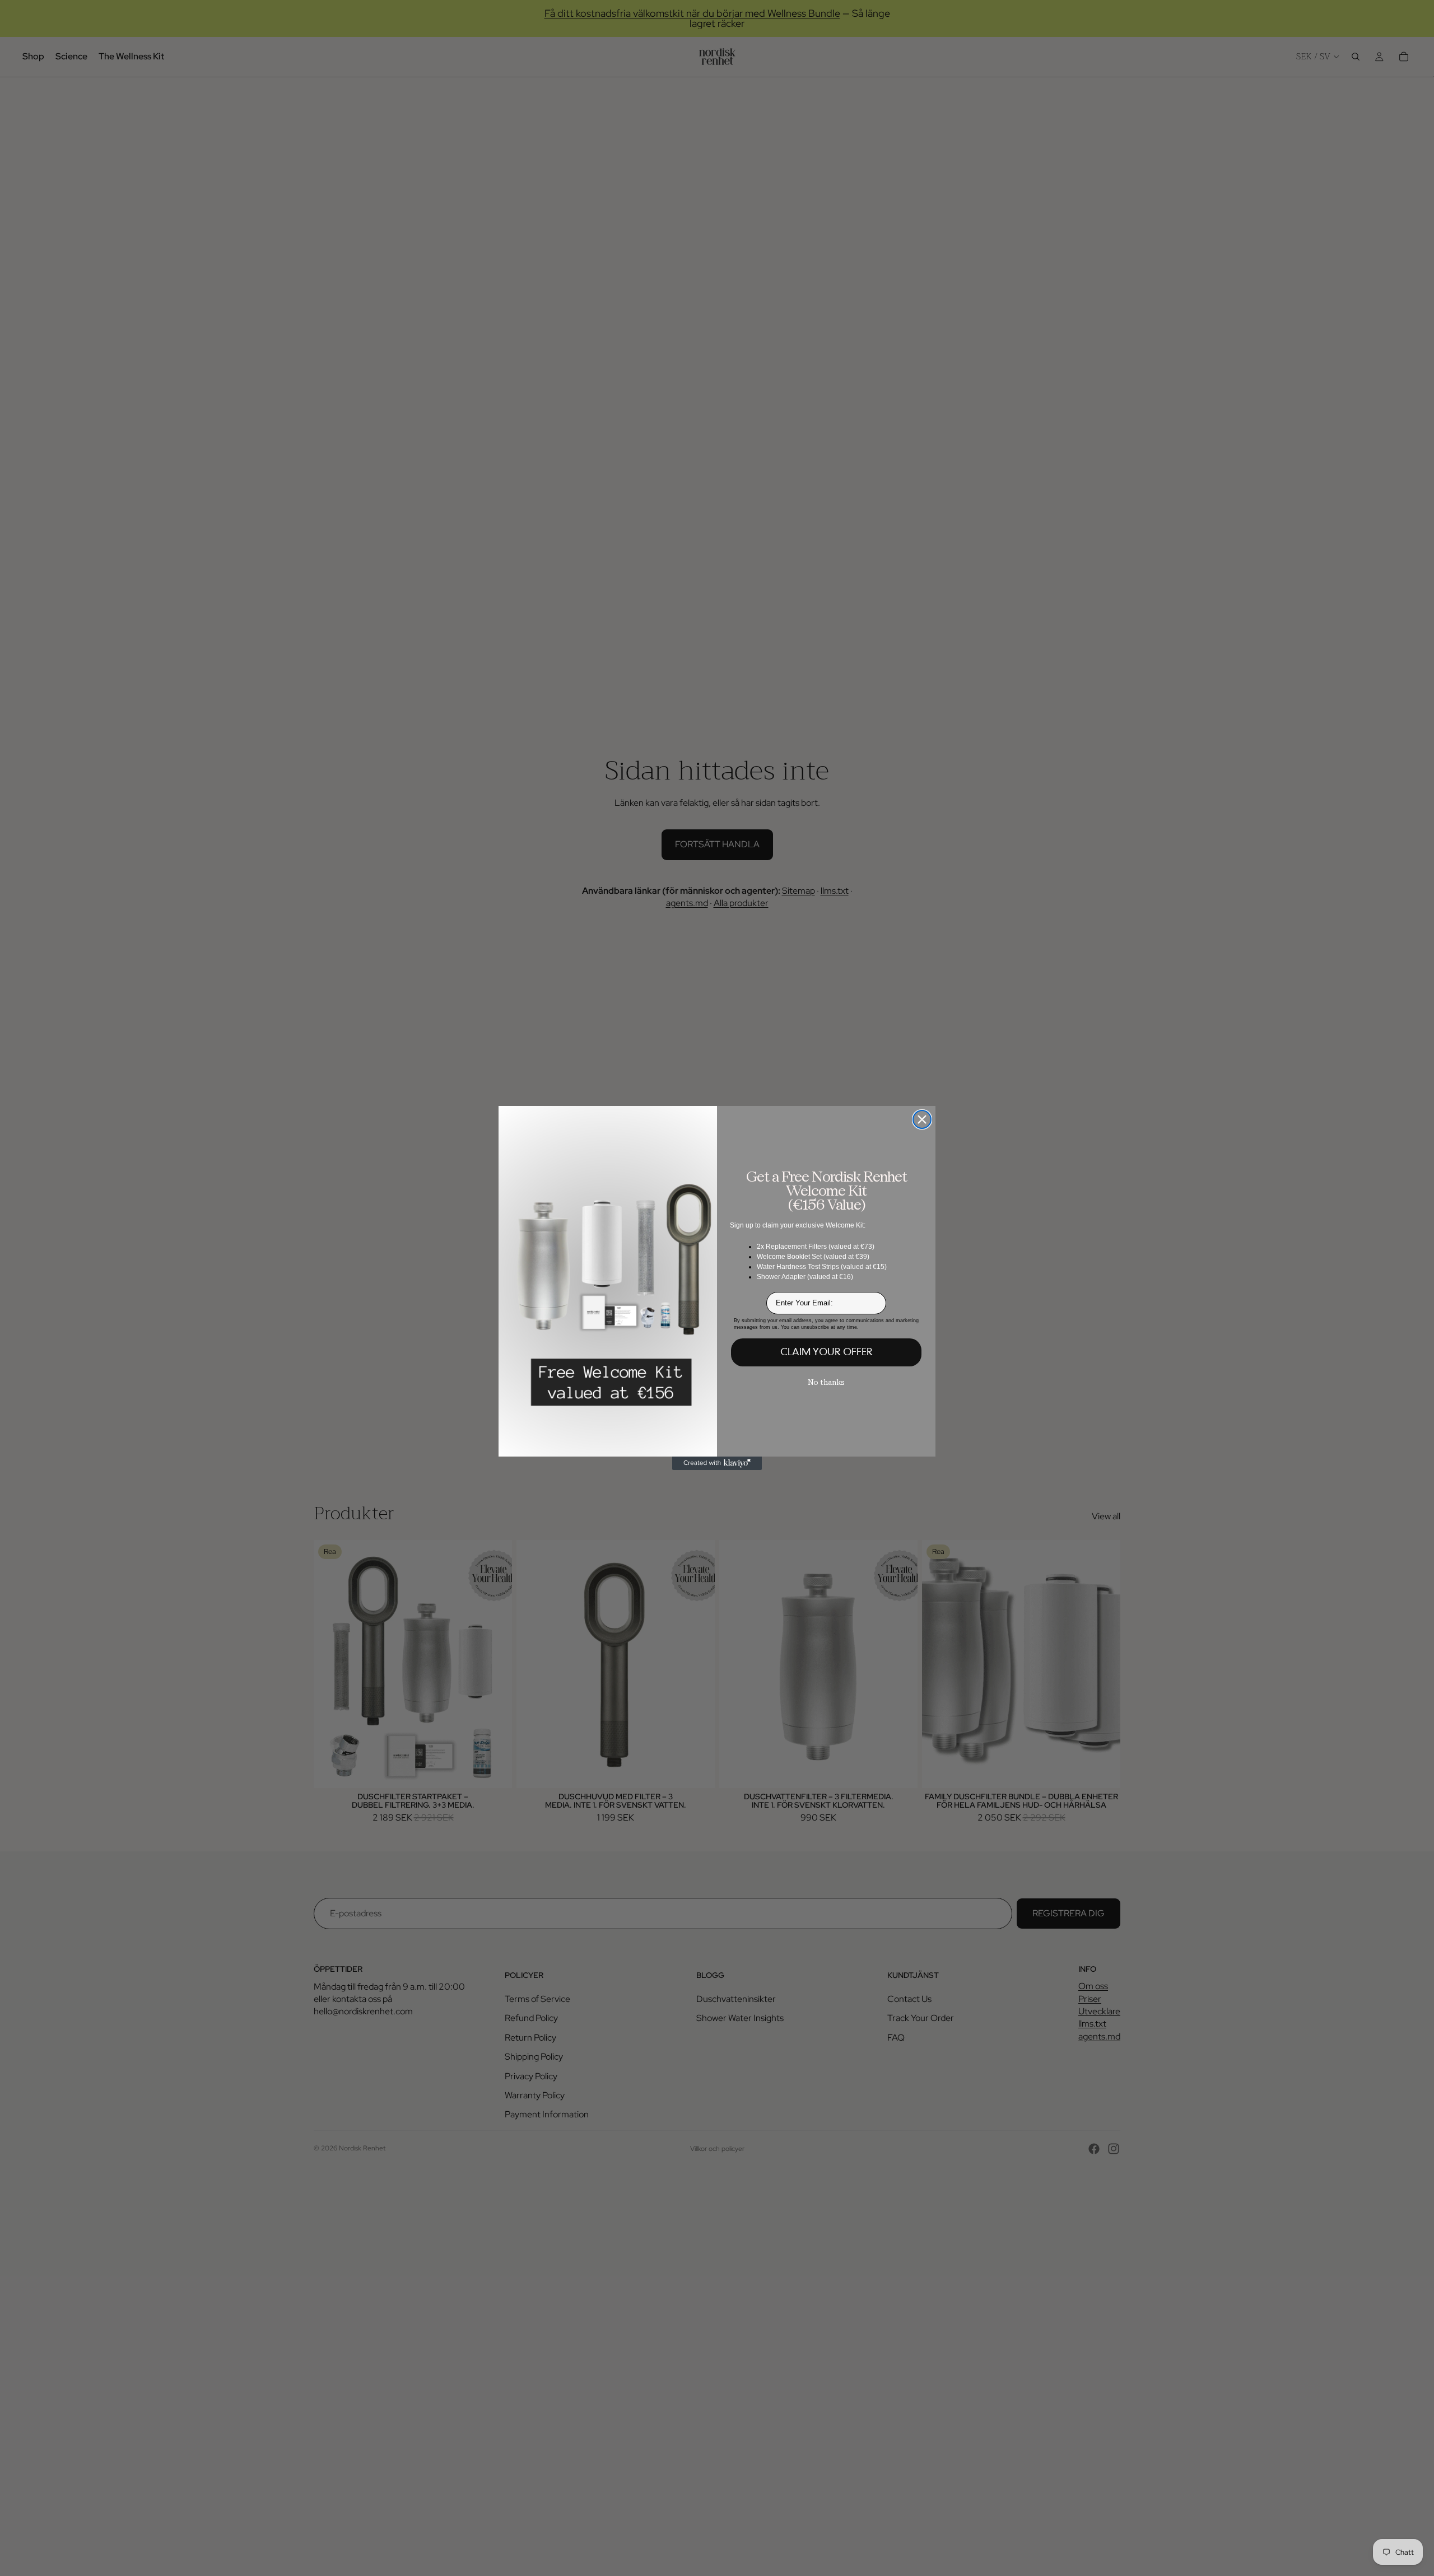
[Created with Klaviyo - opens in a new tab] (717, 1463)
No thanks (826, 1382)
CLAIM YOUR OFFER (827, 1352)
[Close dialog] (922, 1119)
